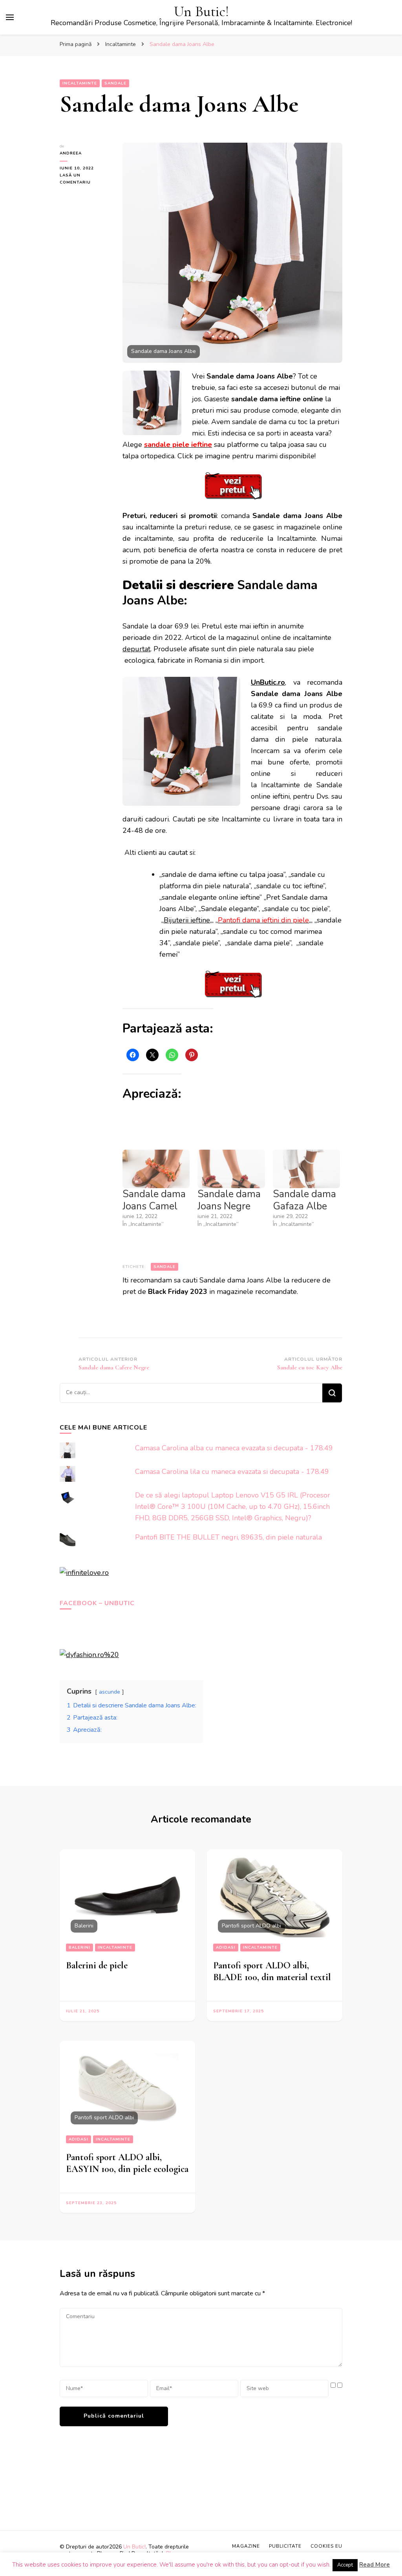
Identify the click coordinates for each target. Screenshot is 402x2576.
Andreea (71, 153)
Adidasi (226, 1948)
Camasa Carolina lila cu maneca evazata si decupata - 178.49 (232, 1472)
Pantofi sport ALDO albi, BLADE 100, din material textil (272, 1971)
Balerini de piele (97, 1965)
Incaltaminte (80, 83)
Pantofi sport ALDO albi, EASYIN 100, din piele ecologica (127, 2163)
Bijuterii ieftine (187, 920)
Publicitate (285, 2546)
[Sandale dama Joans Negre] (231, 1169)
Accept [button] (345, 2565)
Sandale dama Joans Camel (154, 1200)
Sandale (115, 83)
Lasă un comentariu (85, 179)
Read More (375, 2565)
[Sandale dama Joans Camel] (156, 1169)
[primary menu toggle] (10, 17)
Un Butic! (201, 12)
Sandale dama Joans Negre (229, 1200)
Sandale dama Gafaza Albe (304, 1200)
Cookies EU (326, 2546)
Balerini (79, 1948)
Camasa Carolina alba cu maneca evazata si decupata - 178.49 (234, 1448)
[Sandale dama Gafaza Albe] (306, 1169)
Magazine (246, 2546)
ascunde (110, 1692)
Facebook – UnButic (97, 1603)
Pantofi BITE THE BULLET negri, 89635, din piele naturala (228, 1537)
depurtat (136, 649)
